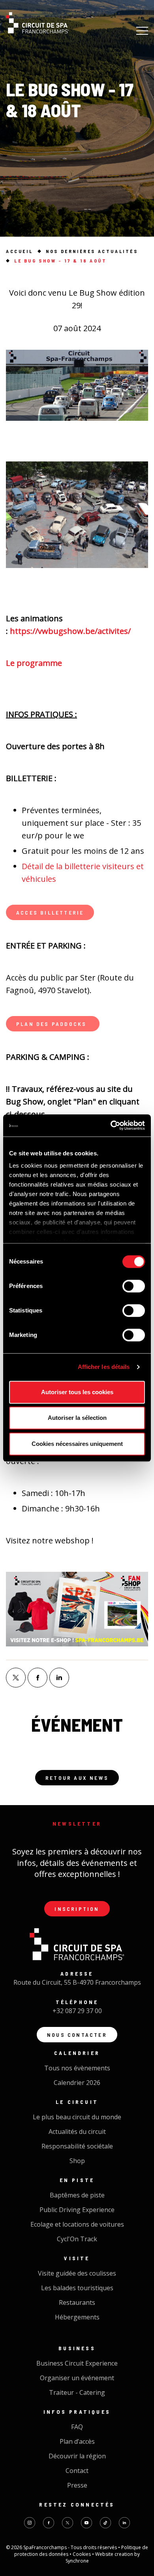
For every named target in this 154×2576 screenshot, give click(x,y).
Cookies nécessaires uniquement (77, 1444)
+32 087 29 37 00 (77, 2011)
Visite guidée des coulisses (77, 2273)
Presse (77, 2485)
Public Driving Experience (77, 2210)
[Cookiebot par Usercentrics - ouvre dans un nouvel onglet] (111, 1125)
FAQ (77, 2427)
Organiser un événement (77, 2378)
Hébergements (77, 2317)
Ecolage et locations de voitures (77, 2224)
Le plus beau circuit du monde (77, 2117)
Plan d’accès (77, 2441)
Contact (77, 2471)
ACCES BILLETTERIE (50, 912)
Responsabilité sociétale (77, 2146)
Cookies (82, 2554)
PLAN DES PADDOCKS (53, 1024)
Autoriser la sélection (77, 1418)
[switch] (134, 1286)
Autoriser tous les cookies (77, 1392)
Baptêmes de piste (77, 2195)
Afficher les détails (104, 1367)
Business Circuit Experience (77, 2363)
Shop (77, 2161)
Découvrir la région (77, 2456)
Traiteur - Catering (77, 2392)
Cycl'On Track (77, 2239)
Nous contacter (77, 2035)
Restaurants (77, 2302)
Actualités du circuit (77, 2132)
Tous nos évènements (77, 2068)
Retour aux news (77, 1778)
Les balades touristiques (77, 2288)
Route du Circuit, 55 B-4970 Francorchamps (77, 1982)
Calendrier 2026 (77, 2083)
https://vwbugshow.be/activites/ (70, 631)
